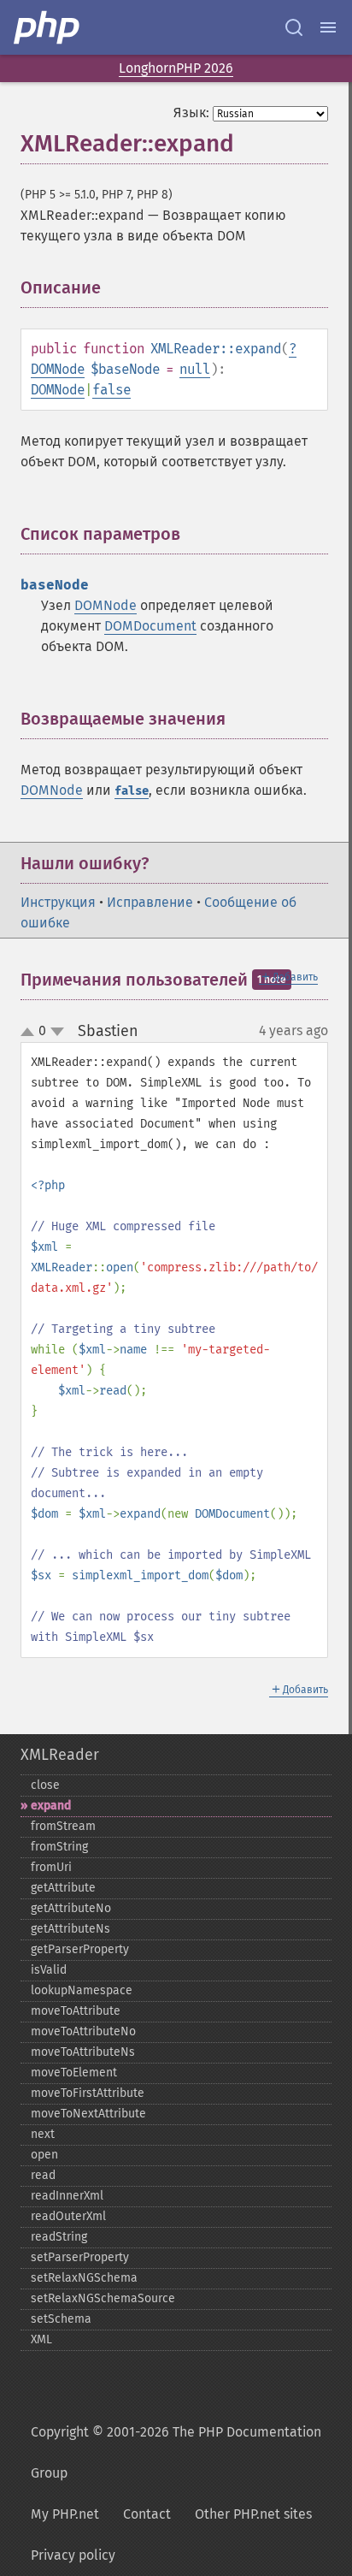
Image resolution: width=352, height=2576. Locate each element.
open (44, 2155)
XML (41, 2339)
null (195, 369)
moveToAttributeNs (83, 2052)
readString (59, 2237)
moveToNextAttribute (88, 2114)
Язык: (191, 113)
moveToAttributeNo (83, 2031)
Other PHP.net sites (253, 2514)
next (43, 2134)
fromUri (51, 1867)
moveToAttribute (76, 2011)
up (31, 1033)
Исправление (150, 902)
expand (51, 1806)
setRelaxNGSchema (84, 2278)
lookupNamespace (82, 1990)
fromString (59, 1847)
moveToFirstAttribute (88, 2093)
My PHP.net (65, 2514)
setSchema (61, 2319)
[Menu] (328, 27)
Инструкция (58, 902)
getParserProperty (80, 1949)
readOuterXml (68, 2216)
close (45, 1785)
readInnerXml (67, 2196)
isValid (49, 1970)
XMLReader (60, 1755)
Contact (147, 2514)
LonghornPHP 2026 (176, 68)
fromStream (63, 1826)
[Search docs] (294, 27)
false (111, 390)
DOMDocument (150, 626)
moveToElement (74, 2073)
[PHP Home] (48, 27)
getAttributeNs (70, 1929)
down (57, 1032)
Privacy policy (73, 2555)
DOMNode (58, 369)
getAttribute (63, 1888)
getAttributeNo (71, 1908)
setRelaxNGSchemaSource (103, 2298)
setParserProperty (80, 2257)
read (43, 2175)
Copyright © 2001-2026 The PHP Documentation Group (176, 2452)
